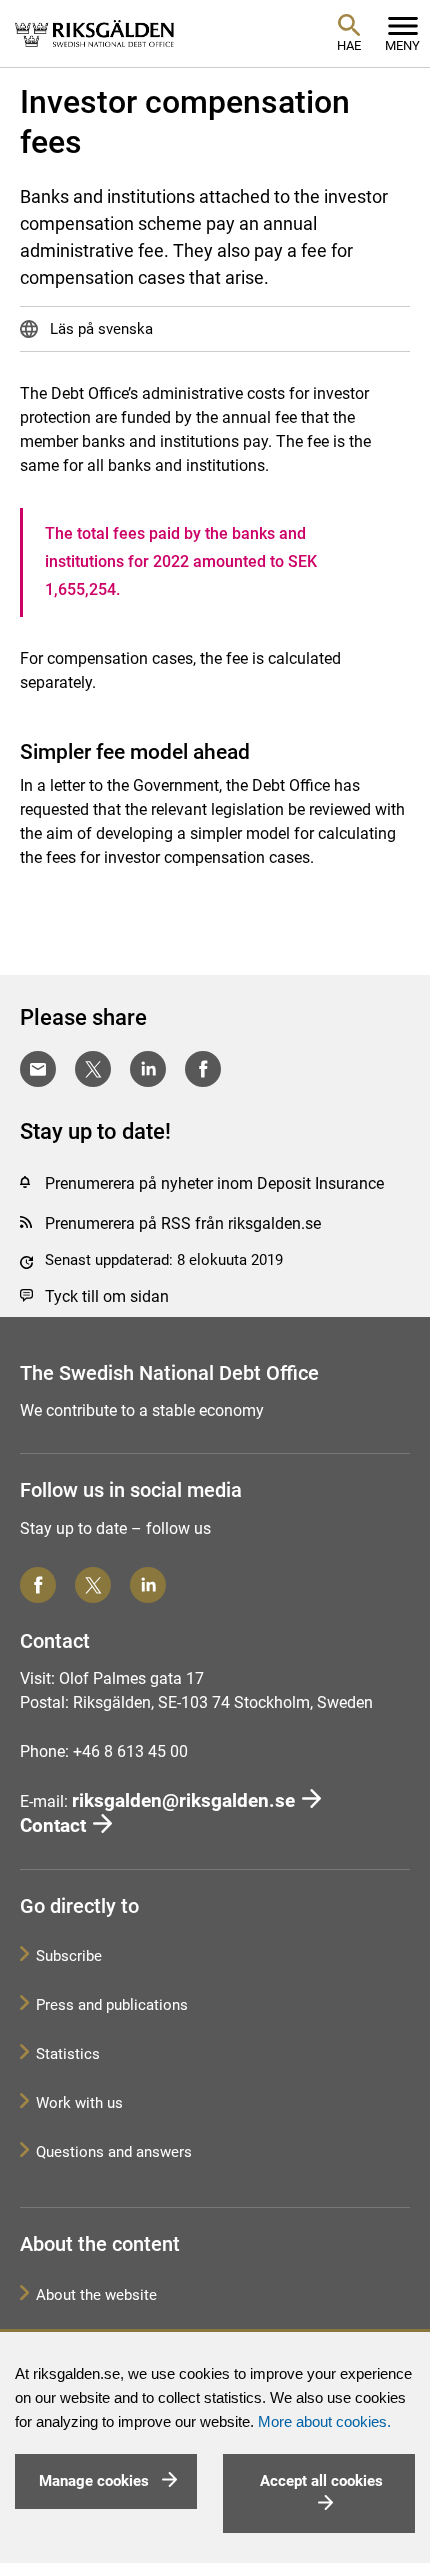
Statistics (68, 2054)
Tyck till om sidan (107, 1296)
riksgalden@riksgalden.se (183, 1800)
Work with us (79, 2103)
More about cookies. (324, 2422)
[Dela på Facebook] (203, 1069)
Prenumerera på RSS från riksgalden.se (183, 1223)
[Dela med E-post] (38, 1069)
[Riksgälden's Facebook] (38, 1585)
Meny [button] (402, 45)
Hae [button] (349, 45)
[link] (95, 33)
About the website (96, 2295)
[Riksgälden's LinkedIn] (148, 1585)
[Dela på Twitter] (93, 1069)
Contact (53, 1825)
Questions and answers (114, 2152)
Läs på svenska (99, 329)
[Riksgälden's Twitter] (93, 1585)
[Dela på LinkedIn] (148, 1069)
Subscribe (69, 1956)
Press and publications (112, 2005)
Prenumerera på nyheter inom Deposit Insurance (214, 1183)
